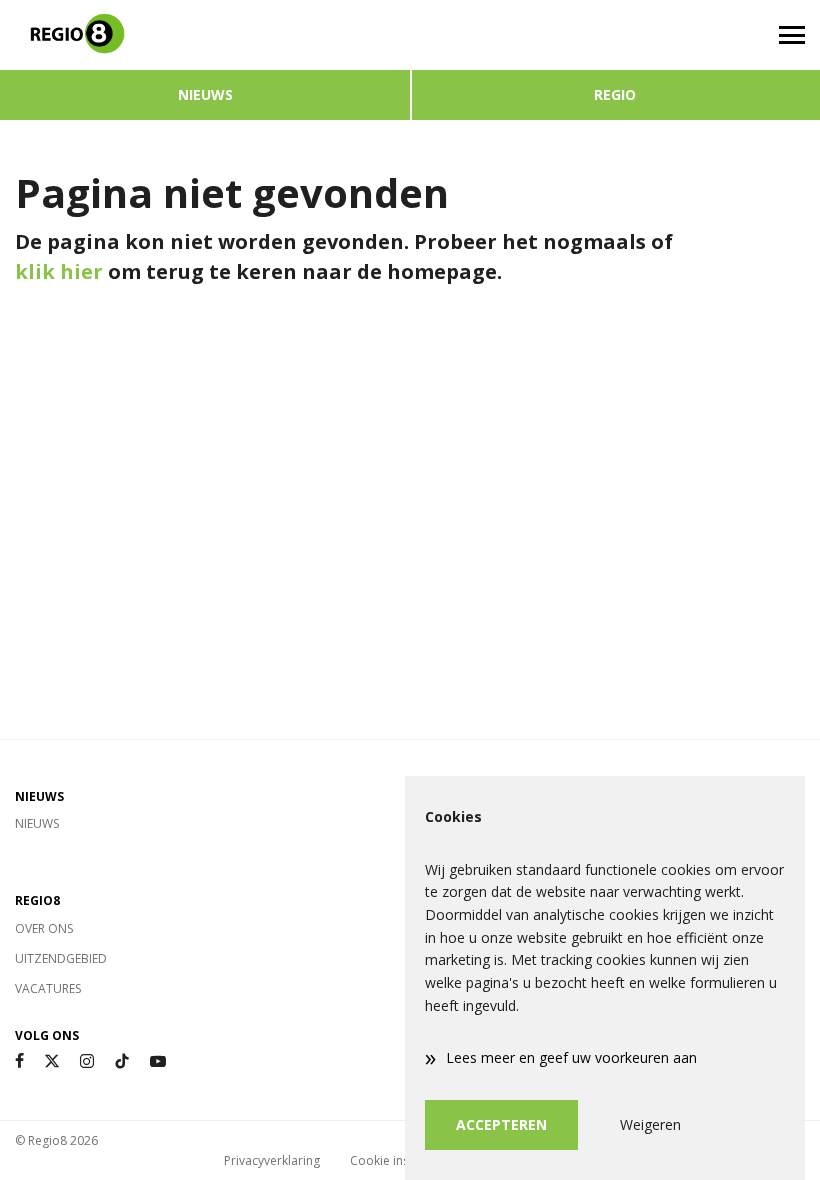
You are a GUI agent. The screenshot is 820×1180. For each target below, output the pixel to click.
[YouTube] (158, 1061)
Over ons (44, 928)
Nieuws (205, 94)
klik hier (59, 271)
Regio (615, 94)
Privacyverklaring (272, 1160)
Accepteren (501, 1124)
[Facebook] (19, 1061)
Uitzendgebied (61, 958)
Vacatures (48, 988)
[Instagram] (87, 1061)
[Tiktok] (122, 1061)
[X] (52, 1061)
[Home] (205, 35)
